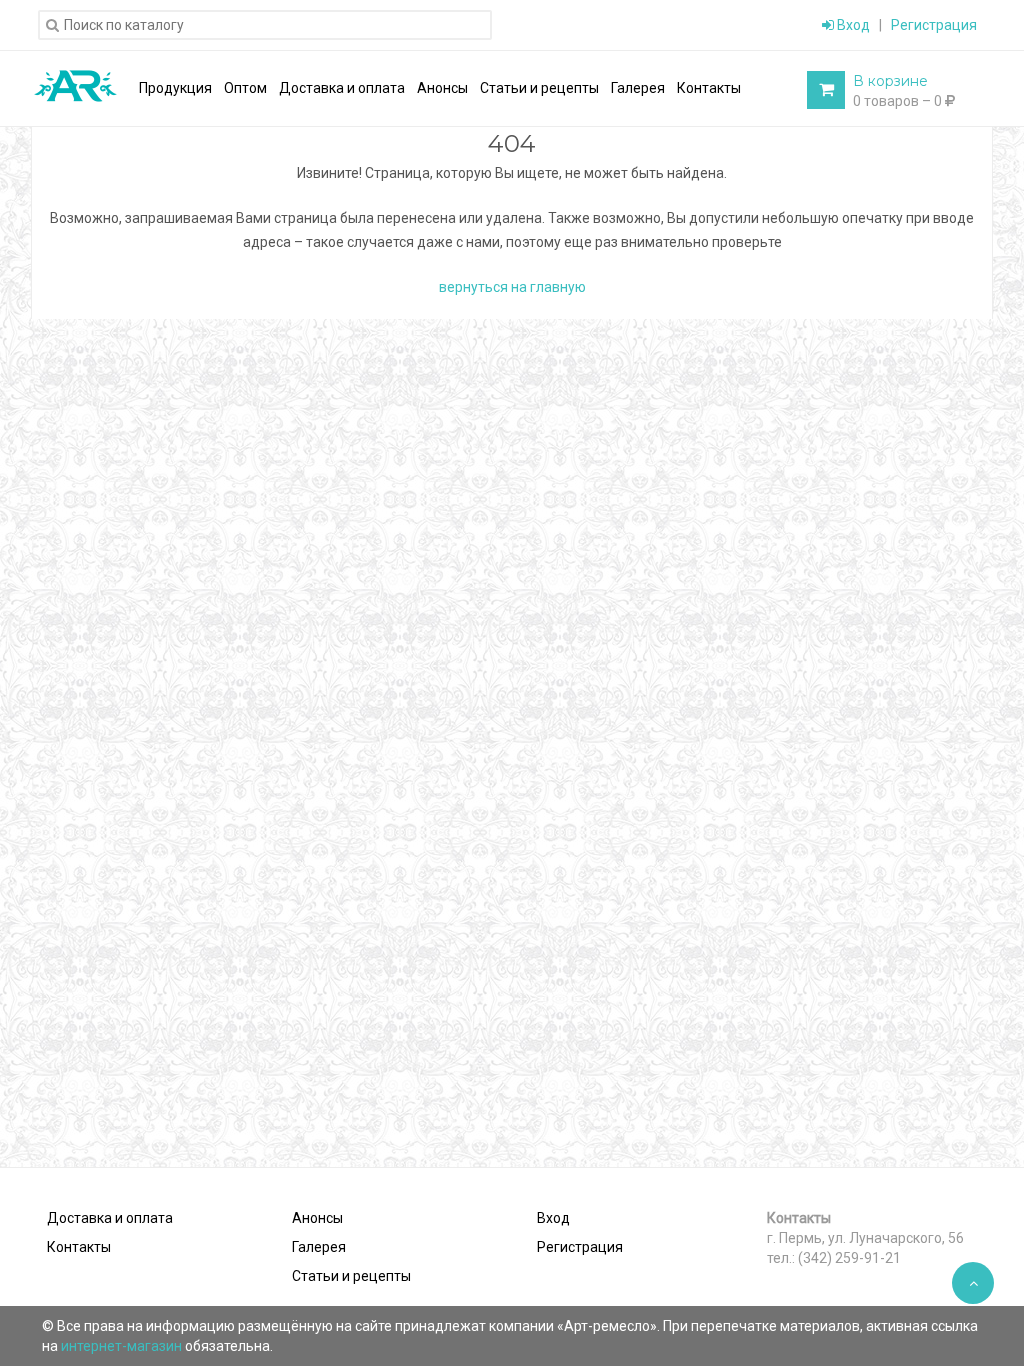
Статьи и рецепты (351, 1276)
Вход (852, 25)
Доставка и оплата (110, 1218)
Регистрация (934, 25)
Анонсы (317, 1218)
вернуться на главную (512, 287)
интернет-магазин (123, 1346)
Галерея (319, 1247)
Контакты (79, 1247)
